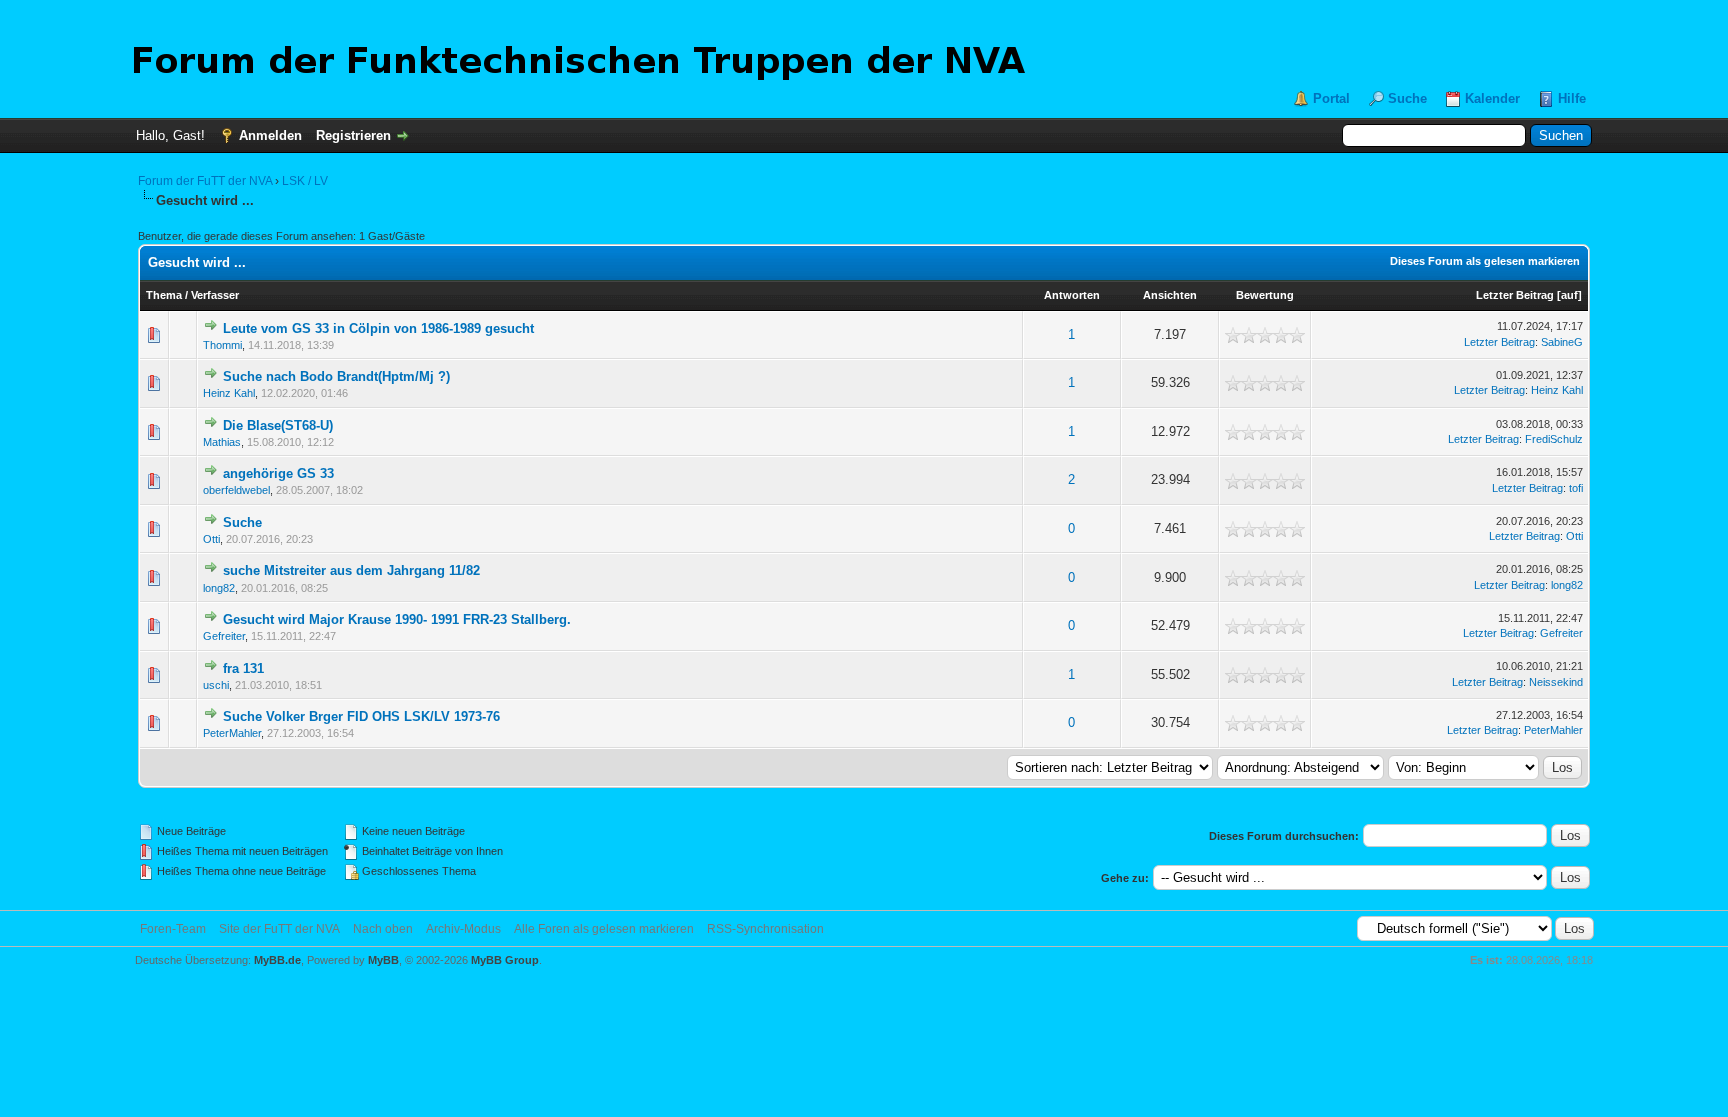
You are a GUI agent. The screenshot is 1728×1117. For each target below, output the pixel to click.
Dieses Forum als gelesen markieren (1485, 261)
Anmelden (270, 135)
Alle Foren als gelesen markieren (604, 929)
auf (1569, 295)
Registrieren (353, 135)
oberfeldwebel (236, 490)
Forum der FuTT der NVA (205, 181)
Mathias (222, 442)
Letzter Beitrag (1515, 295)
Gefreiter (224, 636)
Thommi (222, 345)
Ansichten (1170, 295)
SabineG (1562, 342)
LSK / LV (305, 181)
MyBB (383, 960)
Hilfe (1572, 98)
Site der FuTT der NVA (279, 929)
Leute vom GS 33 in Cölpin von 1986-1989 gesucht (378, 328)
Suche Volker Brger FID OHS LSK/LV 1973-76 (361, 716)
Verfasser (215, 295)
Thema (164, 295)
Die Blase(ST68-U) (278, 425)
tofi (1576, 488)
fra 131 (243, 668)
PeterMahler (232, 733)
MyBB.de (277, 960)
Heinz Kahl (229, 393)
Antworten (1072, 295)
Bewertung (1265, 295)
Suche (1407, 98)
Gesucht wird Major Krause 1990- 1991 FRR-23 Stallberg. (397, 619)
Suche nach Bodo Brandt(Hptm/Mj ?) (336, 376)
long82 (219, 588)
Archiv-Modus (463, 929)
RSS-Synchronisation (765, 929)
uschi (216, 685)
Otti (211, 539)
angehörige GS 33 (278, 473)
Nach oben (383, 929)
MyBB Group (505, 960)
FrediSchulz (1554, 439)
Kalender (1492, 98)
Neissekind (1556, 682)
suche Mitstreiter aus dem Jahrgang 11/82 (351, 570)
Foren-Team (173, 929)
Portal (1331, 98)
